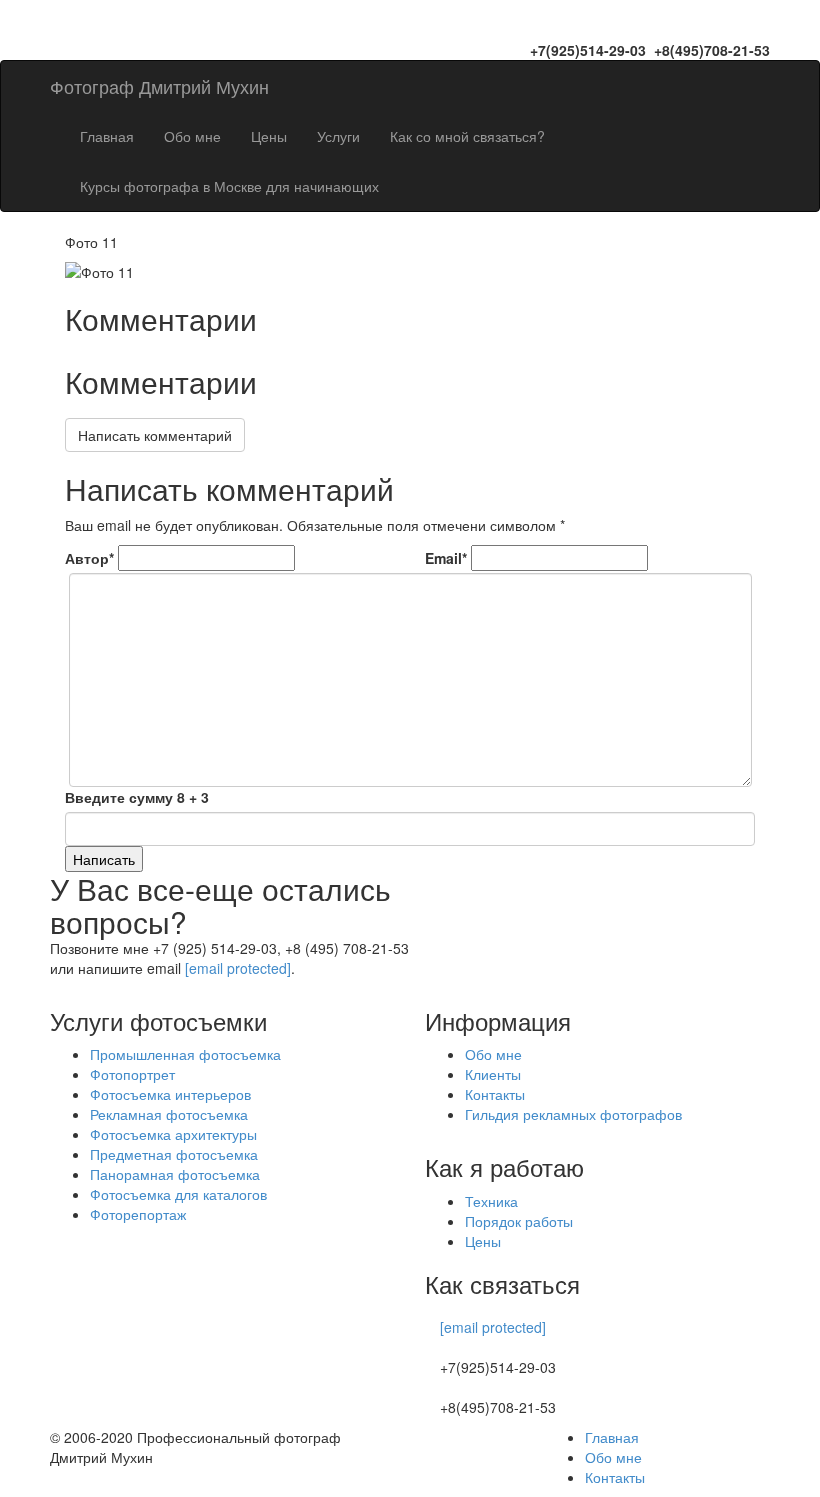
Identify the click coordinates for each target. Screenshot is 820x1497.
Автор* (89, 558)
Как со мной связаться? (467, 136)
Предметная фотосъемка (174, 1154)
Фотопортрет (132, 1074)
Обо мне (192, 136)
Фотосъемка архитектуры (173, 1134)
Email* (446, 558)
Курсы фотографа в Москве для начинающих (229, 186)
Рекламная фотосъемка (169, 1114)
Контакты (495, 1094)
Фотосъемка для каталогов (178, 1194)
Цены (269, 136)
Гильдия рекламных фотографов (573, 1114)
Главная (107, 136)
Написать (104, 859)
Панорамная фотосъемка (175, 1174)
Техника (491, 1201)
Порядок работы (519, 1221)
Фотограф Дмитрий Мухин (159, 86)
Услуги (338, 136)
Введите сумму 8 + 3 (137, 797)
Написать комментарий (155, 435)
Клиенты (493, 1074)
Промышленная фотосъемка (185, 1054)
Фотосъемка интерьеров (170, 1094)
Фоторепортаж (138, 1214)
